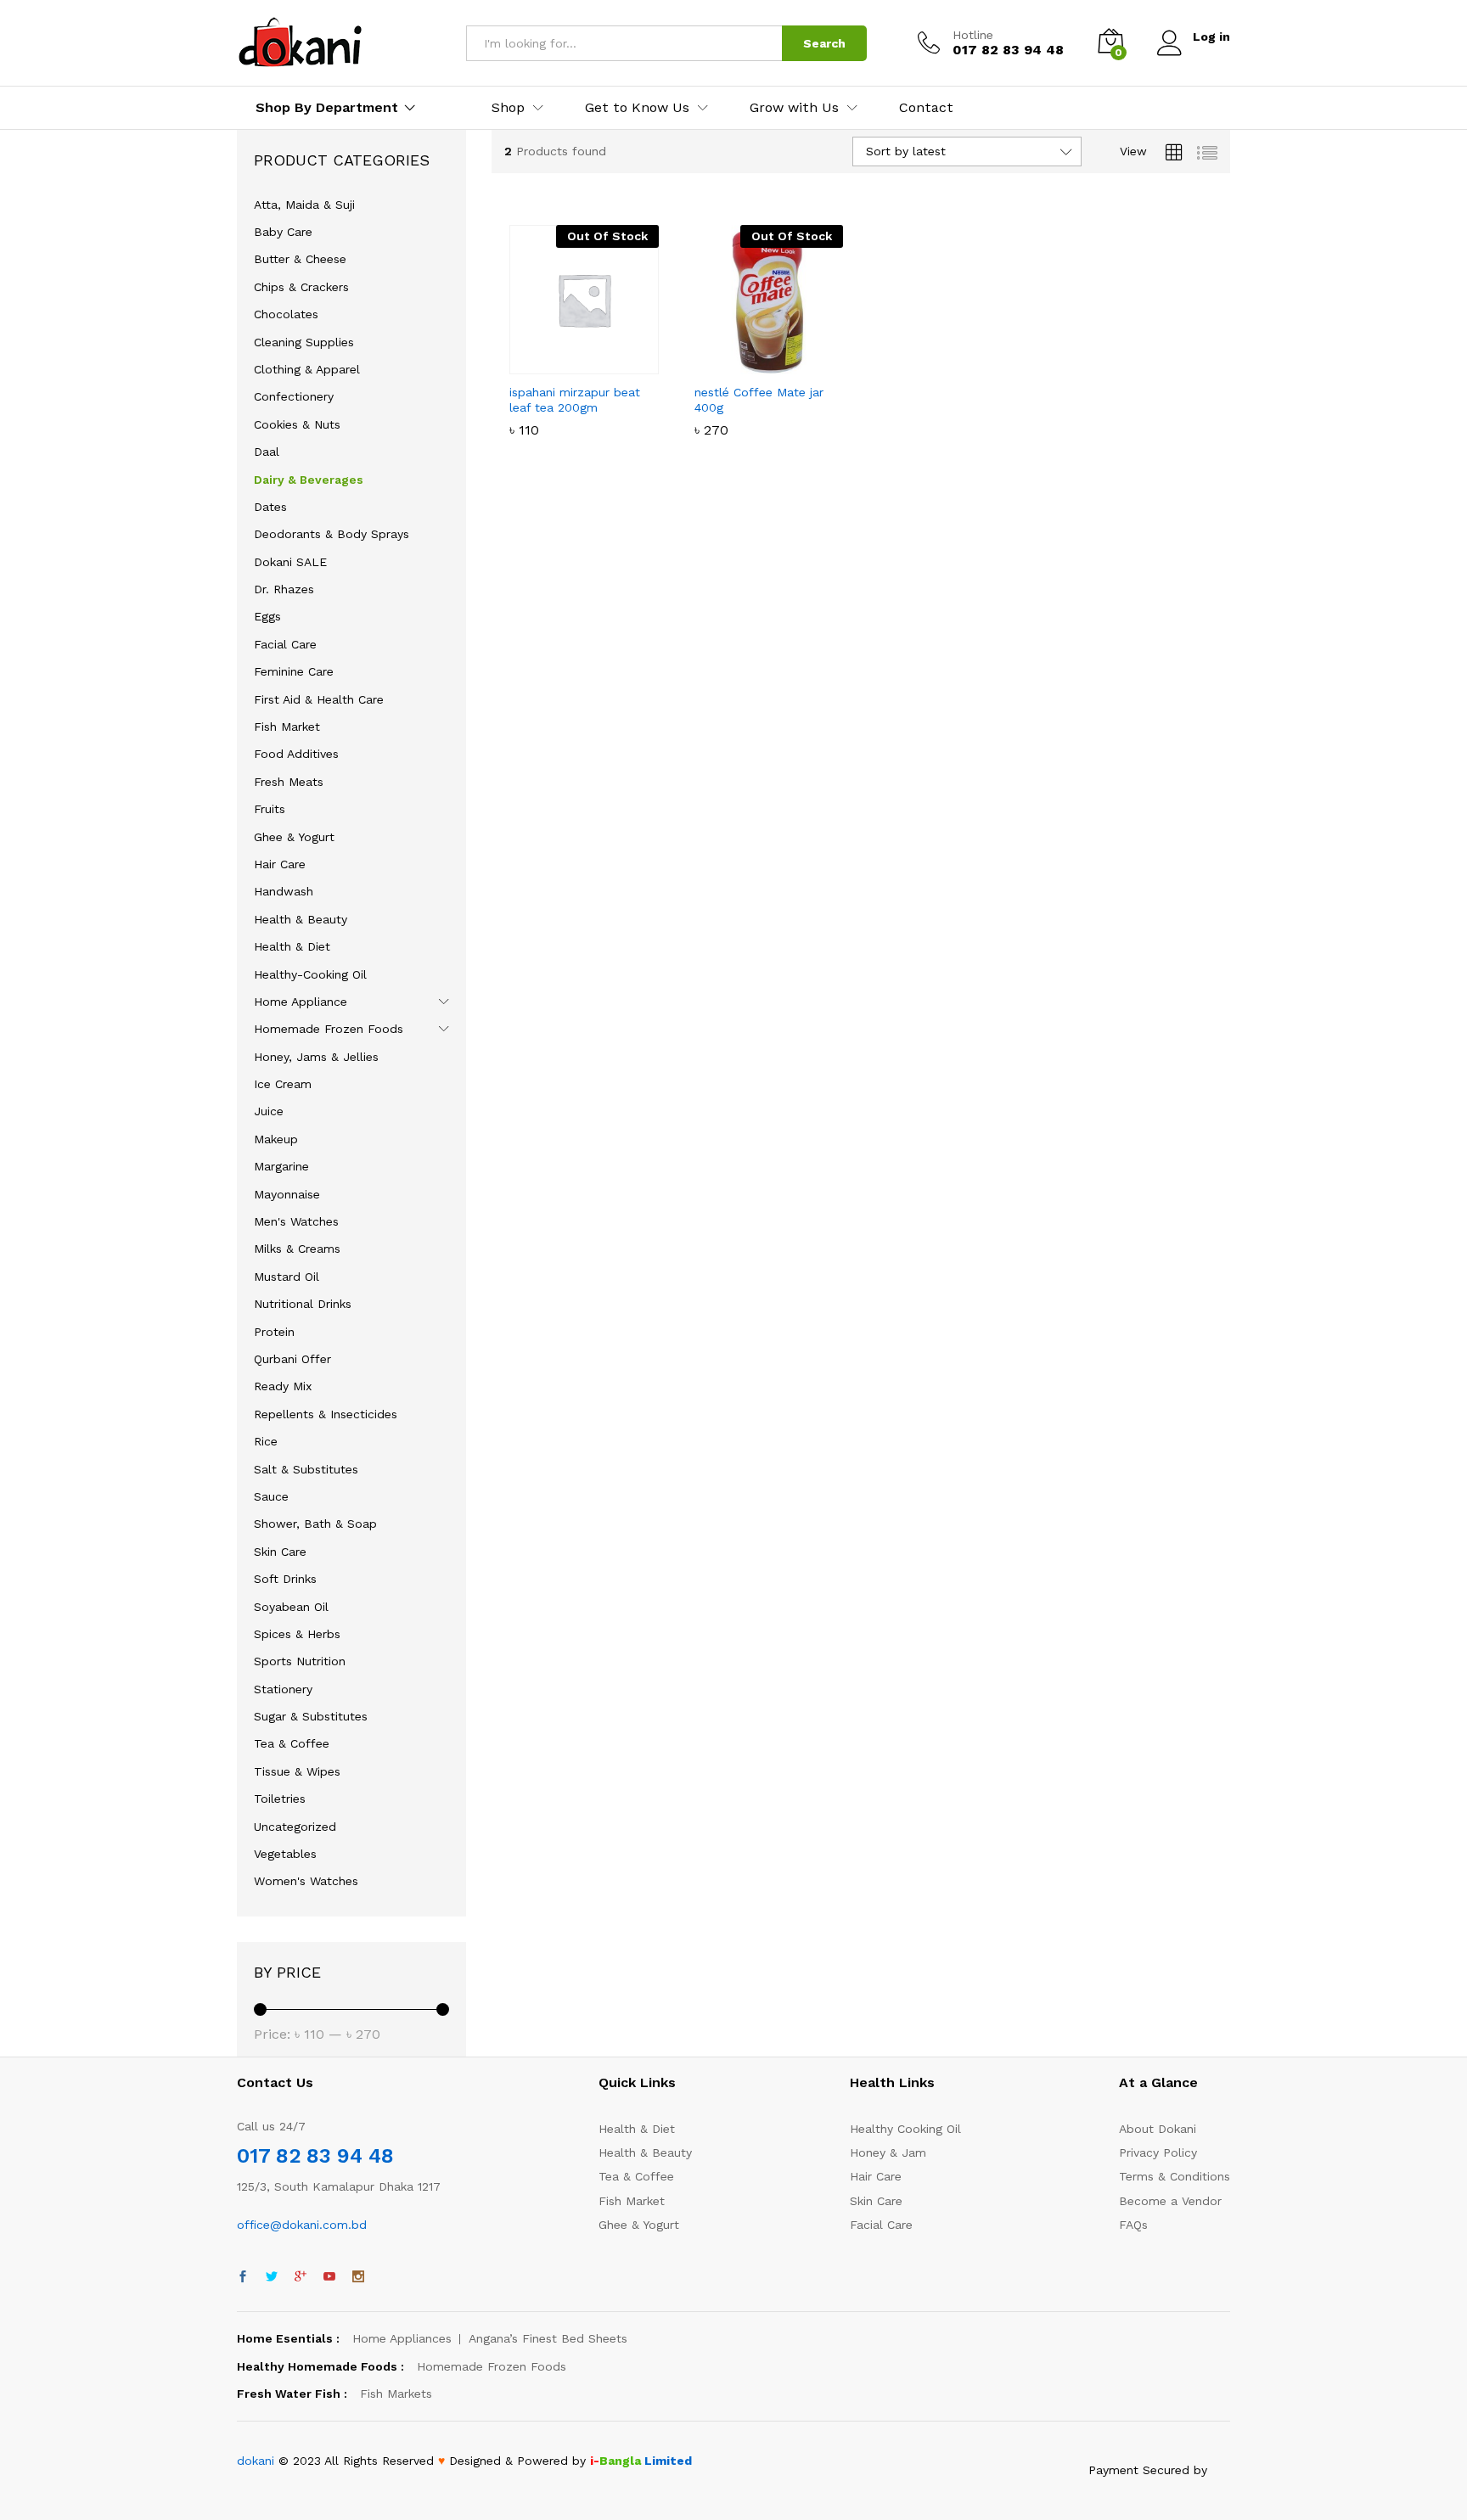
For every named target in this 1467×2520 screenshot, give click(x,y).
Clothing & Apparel (307, 369)
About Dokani (1158, 2129)
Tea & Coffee (292, 1743)
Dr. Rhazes (284, 589)
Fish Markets (396, 2394)
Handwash (284, 891)
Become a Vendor (1170, 2201)
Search (824, 43)
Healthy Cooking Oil (905, 2129)
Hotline (973, 35)
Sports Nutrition (300, 1661)
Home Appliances (402, 2338)
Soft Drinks (285, 1579)
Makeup (276, 1139)
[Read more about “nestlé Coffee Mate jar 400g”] (710, 364)
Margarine (281, 1166)
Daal (267, 452)
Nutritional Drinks (303, 1304)
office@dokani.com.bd (302, 2225)
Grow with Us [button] (794, 108)
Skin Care (280, 1552)
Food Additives (296, 754)
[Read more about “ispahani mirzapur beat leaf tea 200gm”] (526, 364)
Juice (269, 1111)
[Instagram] (358, 2277)
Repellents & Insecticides (326, 1414)
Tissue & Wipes (297, 1771)
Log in (1211, 36)
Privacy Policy (1158, 2152)
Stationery (283, 1689)
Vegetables (285, 1854)
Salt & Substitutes (306, 1469)
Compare (643, 364)
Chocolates (286, 314)
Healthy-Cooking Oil (310, 974)
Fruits (270, 809)
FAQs (1133, 2225)
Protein (274, 1332)
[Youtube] (329, 2277)
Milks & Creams (297, 1249)
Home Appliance (301, 1002)
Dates (270, 507)
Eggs (267, 616)
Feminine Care (294, 671)
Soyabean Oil (291, 1607)
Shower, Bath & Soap (315, 1524)
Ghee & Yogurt (294, 837)
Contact (926, 108)
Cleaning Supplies (304, 342)
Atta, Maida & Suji (304, 205)
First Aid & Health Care (319, 699)
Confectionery (294, 396)
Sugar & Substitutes (311, 1716)
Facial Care (285, 644)
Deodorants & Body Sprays (332, 534)
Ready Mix (283, 1386)
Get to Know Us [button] (637, 108)
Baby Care (283, 232)
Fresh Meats (289, 782)
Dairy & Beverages (309, 480)
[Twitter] (272, 2277)
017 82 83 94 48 (315, 2156)
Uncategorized (295, 1827)
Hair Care (280, 864)
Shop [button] (508, 108)
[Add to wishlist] (604, 364)
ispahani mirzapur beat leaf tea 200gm (575, 400)
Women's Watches (306, 1881)
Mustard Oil (287, 1277)
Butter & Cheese (300, 259)
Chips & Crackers (301, 287)
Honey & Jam (888, 2152)
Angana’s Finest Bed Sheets (548, 2338)
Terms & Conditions (1175, 2176)
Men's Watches (296, 1221)
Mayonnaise (287, 1194)
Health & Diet (292, 946)
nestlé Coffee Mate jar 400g (759, 400)
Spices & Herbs (297, 1634)
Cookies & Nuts (297, 424)
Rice (266, 1441)
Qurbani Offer (292, 1359)
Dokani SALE (290, 562)
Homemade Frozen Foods (329, 1029)
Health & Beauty (301, 919)
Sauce (271, 1496)
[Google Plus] (301, 2277)
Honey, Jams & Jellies (316, 1057)
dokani (256, 2461)
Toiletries (280, 1799)
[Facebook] (243, 2277)
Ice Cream (283, 1084)
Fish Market (287, 727)
